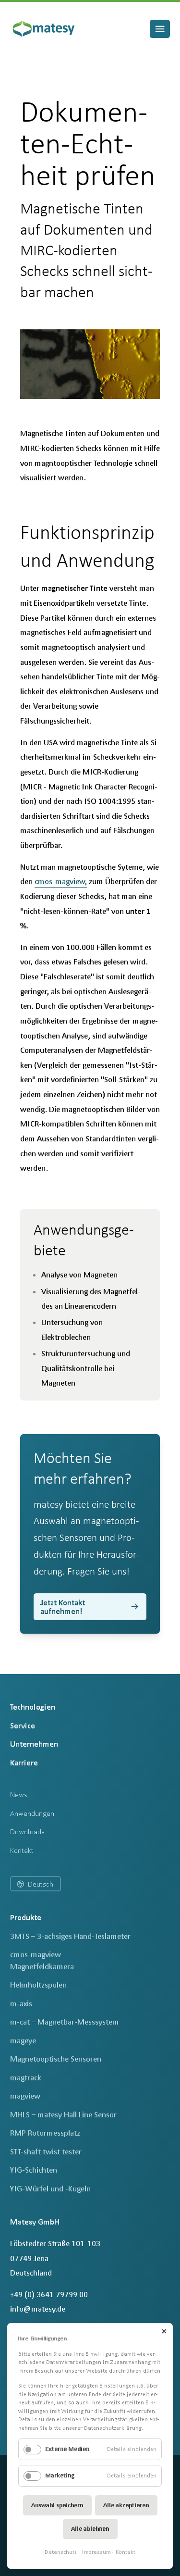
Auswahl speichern (57, 2505)
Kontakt (126, 2552)
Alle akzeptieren (126, 2505)
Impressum (96, 2552)
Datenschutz (61, 2552)
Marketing (60, 2475)
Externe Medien (67, 2449)
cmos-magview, (61, 881)
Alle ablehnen (90, 2529)
